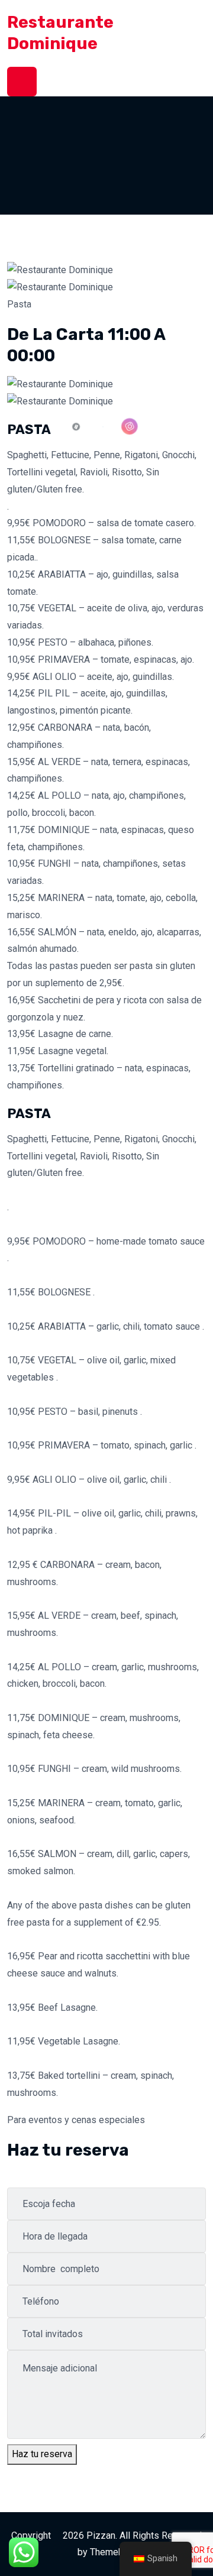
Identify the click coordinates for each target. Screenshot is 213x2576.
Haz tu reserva (42, 2454)
